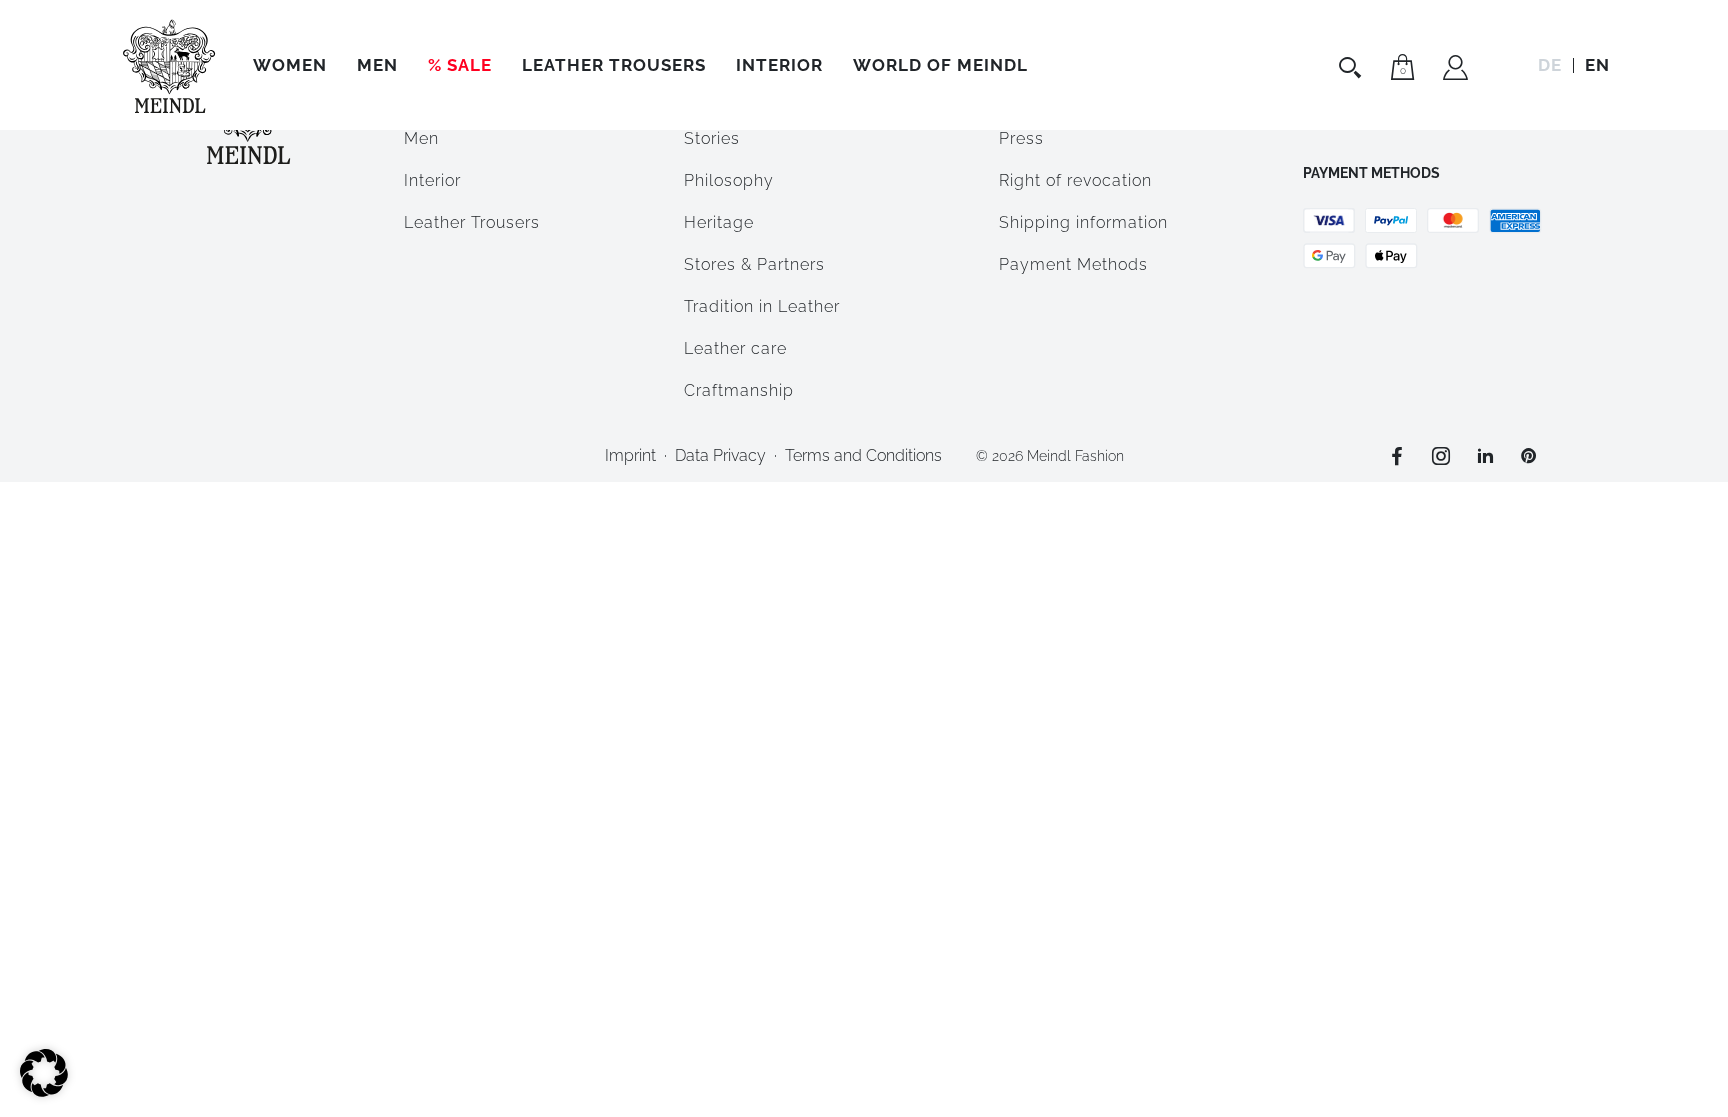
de (1550, 65)
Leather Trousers (614, 65)
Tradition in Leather (762, 306)
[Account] (1455, 70)
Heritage (719, 222)
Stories (712, 138)
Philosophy (729, 180)
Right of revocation (1075, 180)
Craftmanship (739, 390)
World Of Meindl (940, 65)
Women (290, 65)
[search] (1352, 67)
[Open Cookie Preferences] (44, 1091)
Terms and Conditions (863, 455)
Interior (779, 65)
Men (377, 65)
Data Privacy (720, 455)
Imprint (630, 455)
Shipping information (1083, 222)
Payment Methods (1073, 264)
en (1597, 65)
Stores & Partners (754, 264)
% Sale (460, 65)
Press (1021, 138)
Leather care (735, 348)
